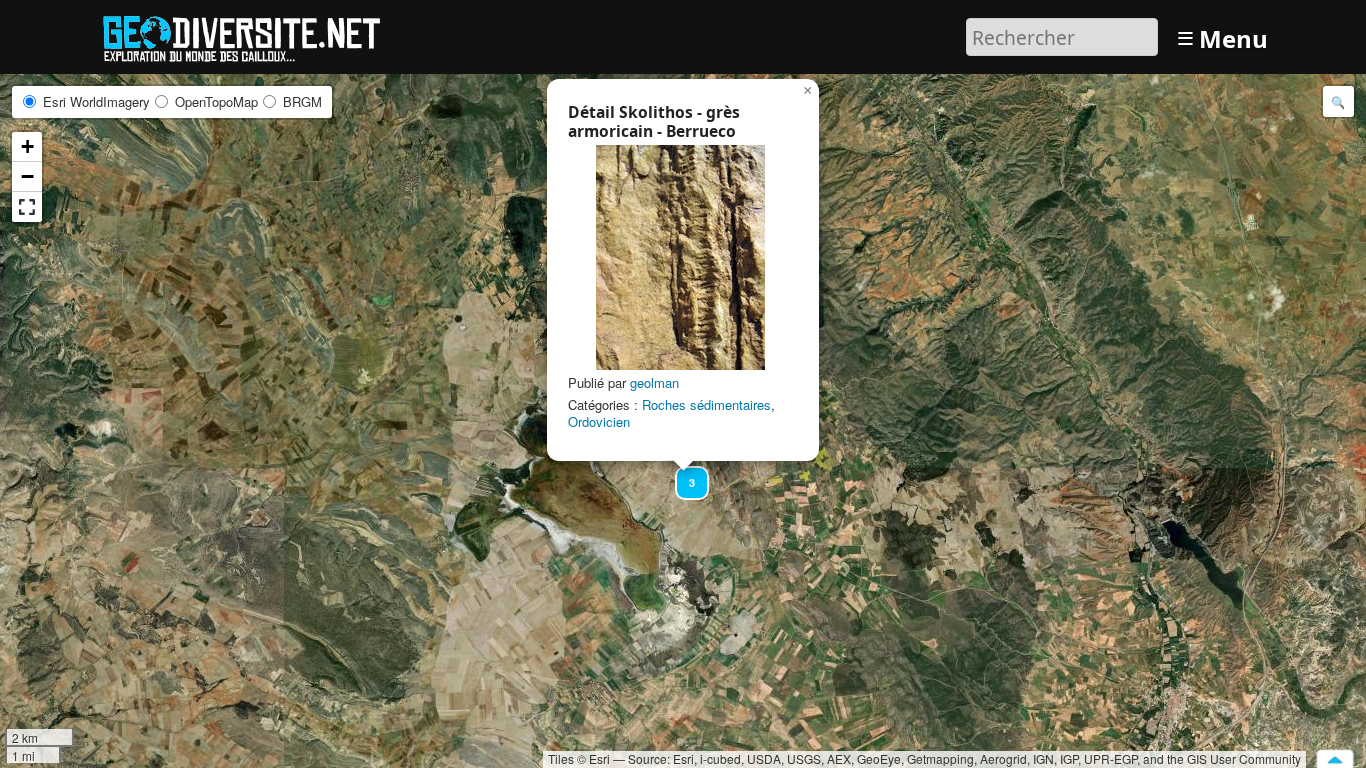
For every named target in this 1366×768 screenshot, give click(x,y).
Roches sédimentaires (706, 404)
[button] (683, 474)
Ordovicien (599, 421)
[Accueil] (250, 34)
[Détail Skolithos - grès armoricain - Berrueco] (680, 257)
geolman (654, 382)
